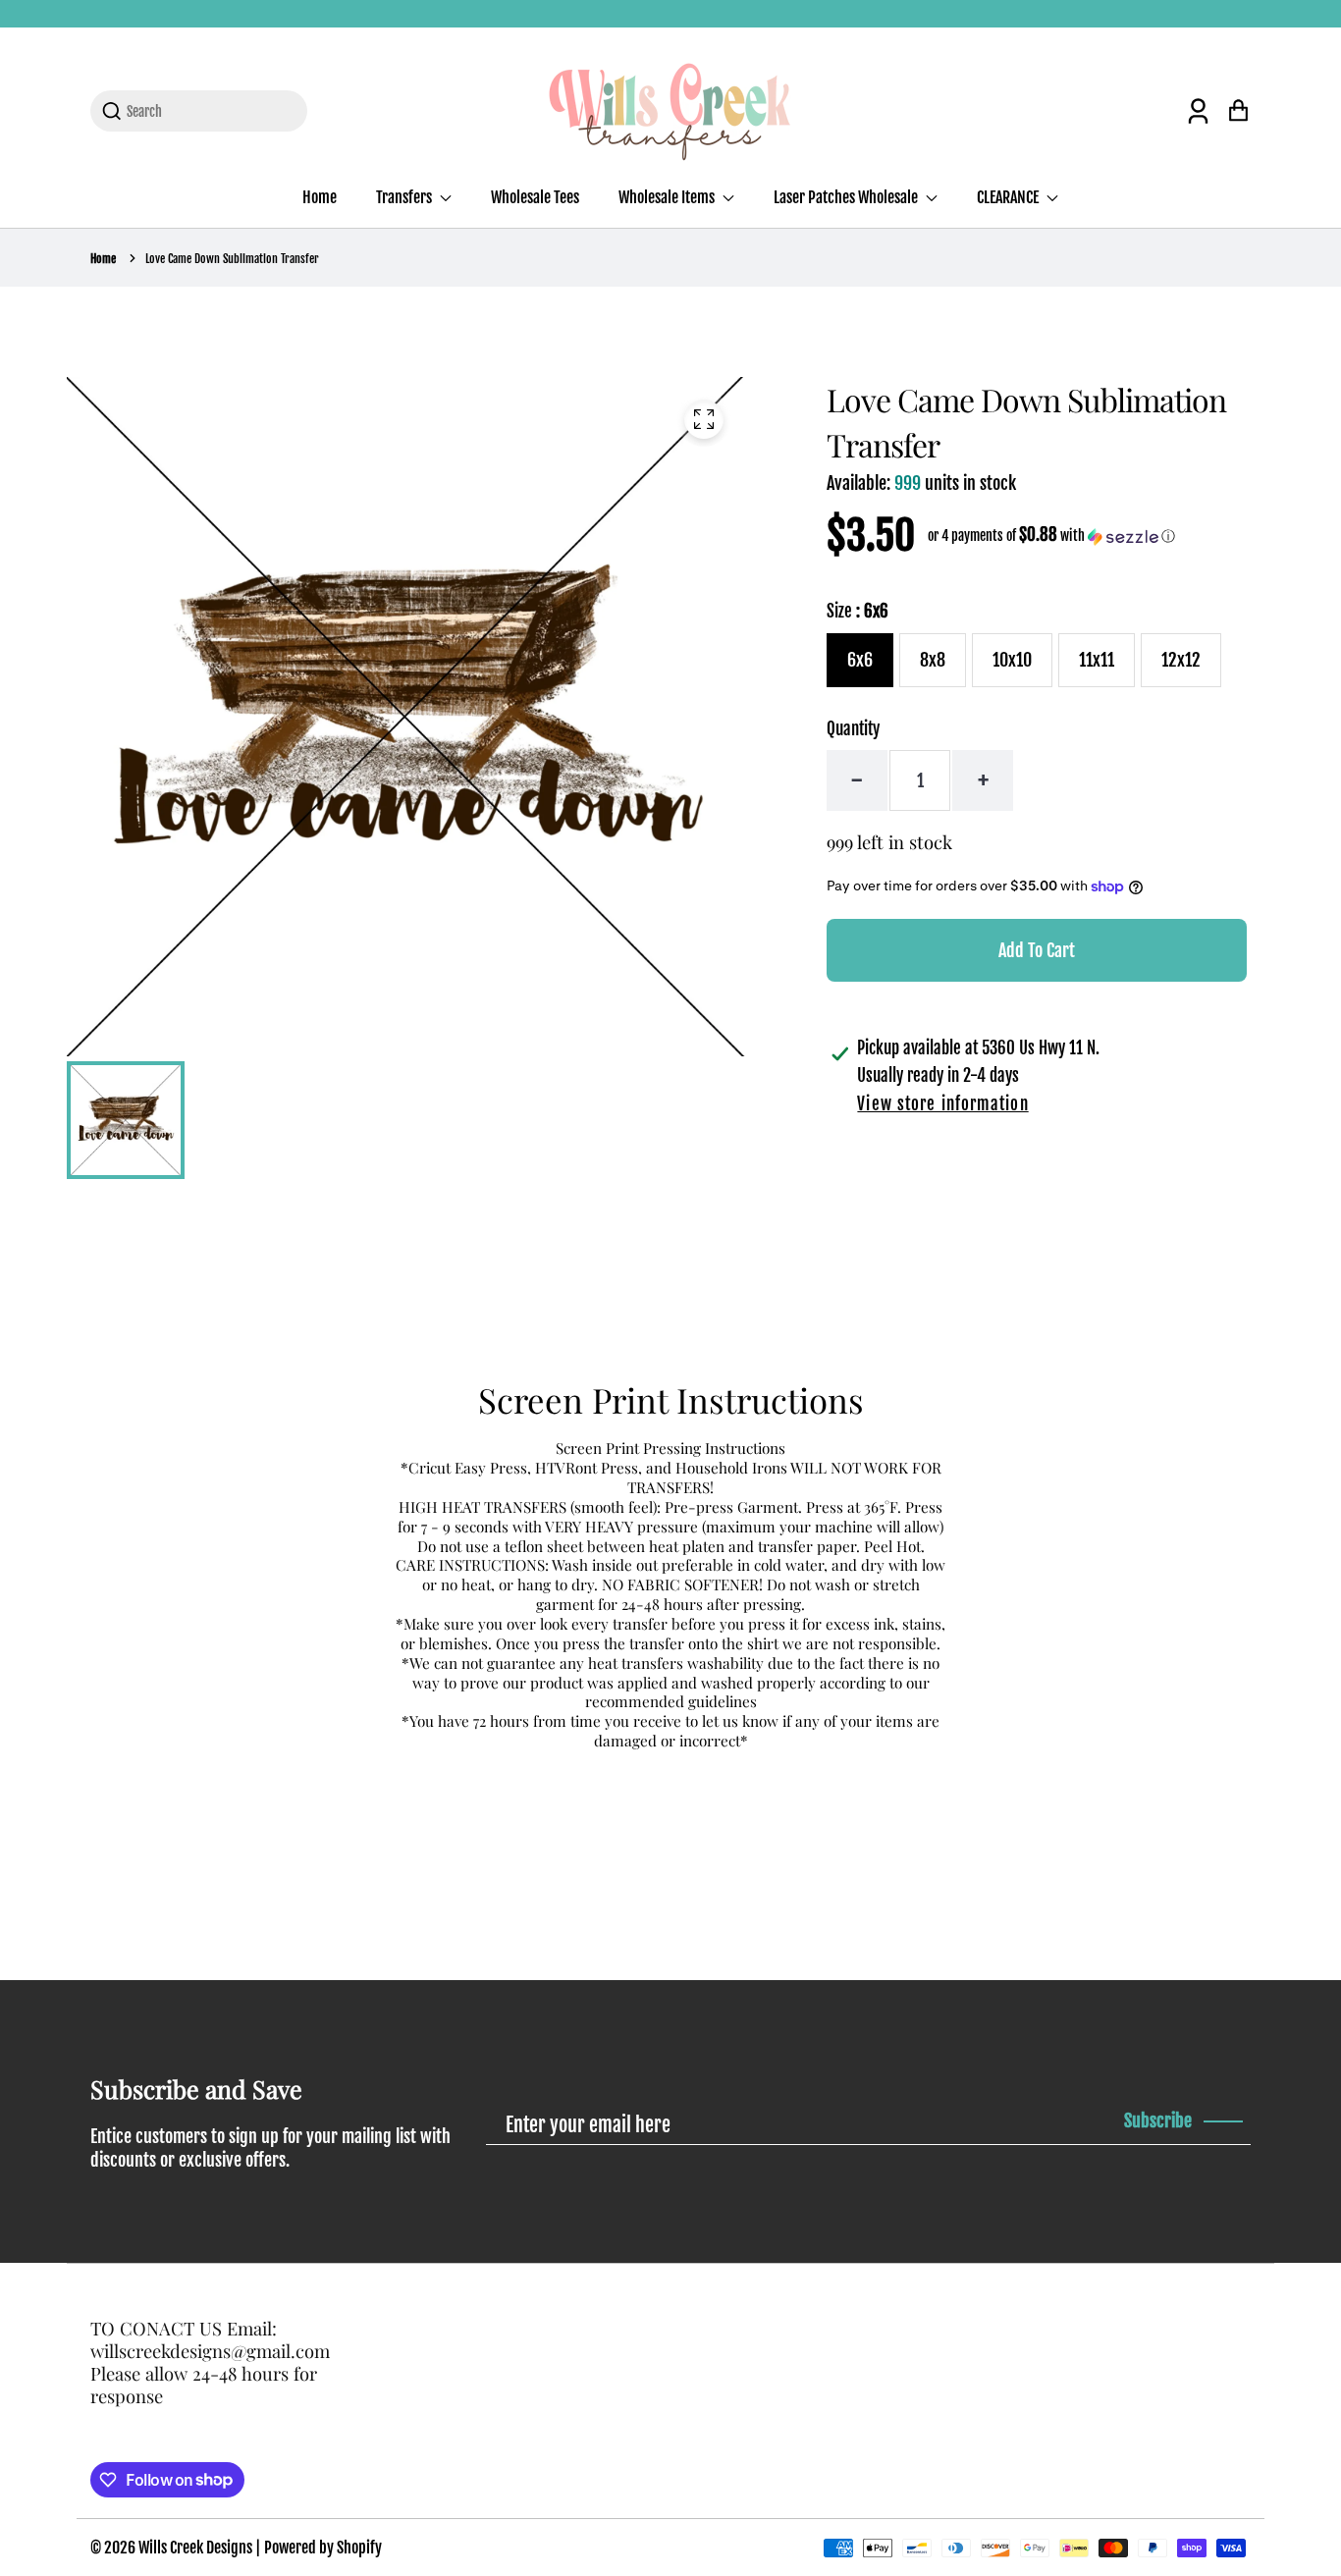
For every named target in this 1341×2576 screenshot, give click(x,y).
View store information (942, 1104)
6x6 (860, 660)
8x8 (933, 660)
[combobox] (211, 111)
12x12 (1181, 660)
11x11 (1097, 660)
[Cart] (1238, 110)
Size (858, 611)
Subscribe (1158, 2120)
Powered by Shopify (323, 2548)
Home (320, 197)
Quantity (853, 729)
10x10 (1012, 660)
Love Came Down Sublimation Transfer (232, 259)
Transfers (405, 197)
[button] (1051, 536)
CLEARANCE (1009, 197)
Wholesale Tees (535, 197)
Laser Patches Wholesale (847, 197)
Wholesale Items (668, 197)
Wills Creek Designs (195, 2548)
